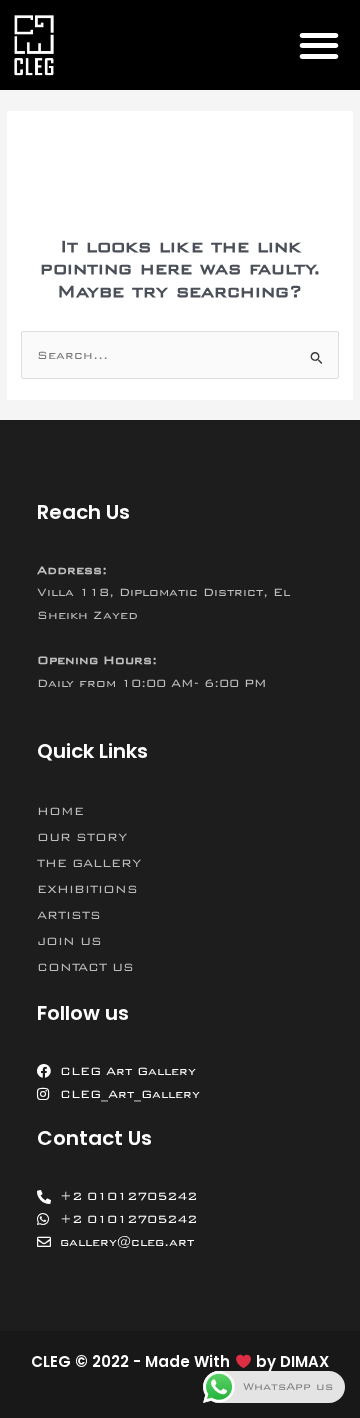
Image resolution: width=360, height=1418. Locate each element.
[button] (318, 45)
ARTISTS (69, 915)
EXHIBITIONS (87, 889)
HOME (60, 811)
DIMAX (304, 1361)
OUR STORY (82, 837)
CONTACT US (85, 967)
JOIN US (69, 941)
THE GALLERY (89, 863)
